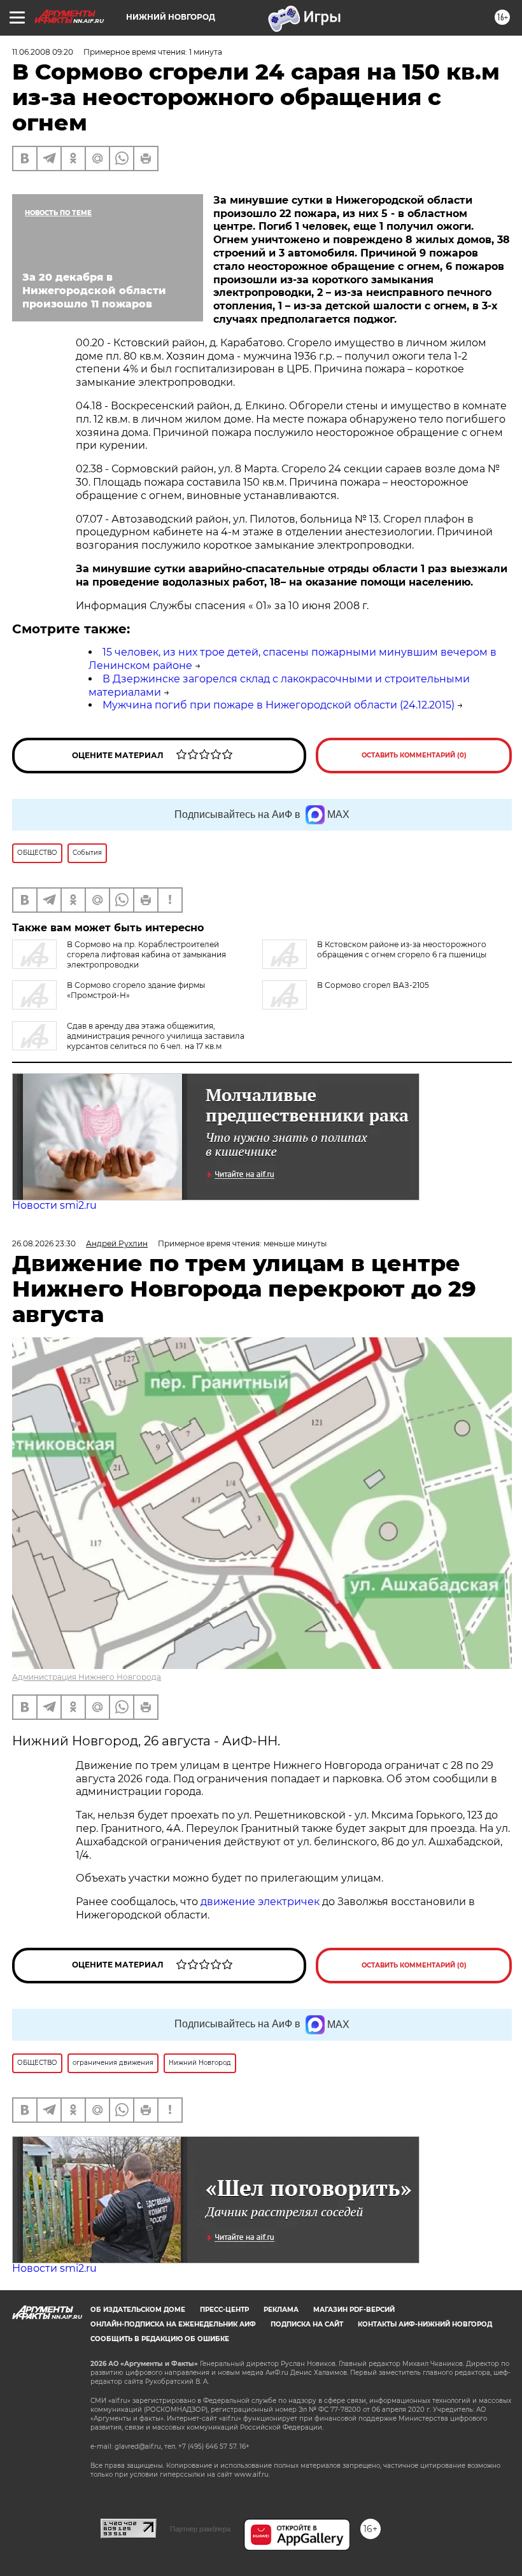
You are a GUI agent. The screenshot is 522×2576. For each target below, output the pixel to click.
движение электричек (260, 1902)
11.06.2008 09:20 (43, 52)
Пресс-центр (224, 2310)
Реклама (281, 2310)
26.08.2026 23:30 (44, 1243)
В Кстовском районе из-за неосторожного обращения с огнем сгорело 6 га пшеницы (402, 949)
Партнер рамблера (200, 2529)
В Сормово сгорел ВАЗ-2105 (373, 985)
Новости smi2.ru (54, 1205)
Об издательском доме (138, 2310)
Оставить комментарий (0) (414, 755)
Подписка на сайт (307, 2324)
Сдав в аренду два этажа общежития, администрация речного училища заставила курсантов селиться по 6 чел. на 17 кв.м (156, 1036)
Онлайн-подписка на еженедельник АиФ (173, 2324)
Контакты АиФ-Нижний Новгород (425, 2324)
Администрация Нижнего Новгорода (87, 1677)
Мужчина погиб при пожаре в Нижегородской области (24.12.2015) (279, 705)
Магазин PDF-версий (354, 2310)
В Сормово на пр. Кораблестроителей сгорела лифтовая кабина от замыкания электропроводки (146, 954)
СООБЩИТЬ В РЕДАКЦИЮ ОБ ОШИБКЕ (160, 2339)
